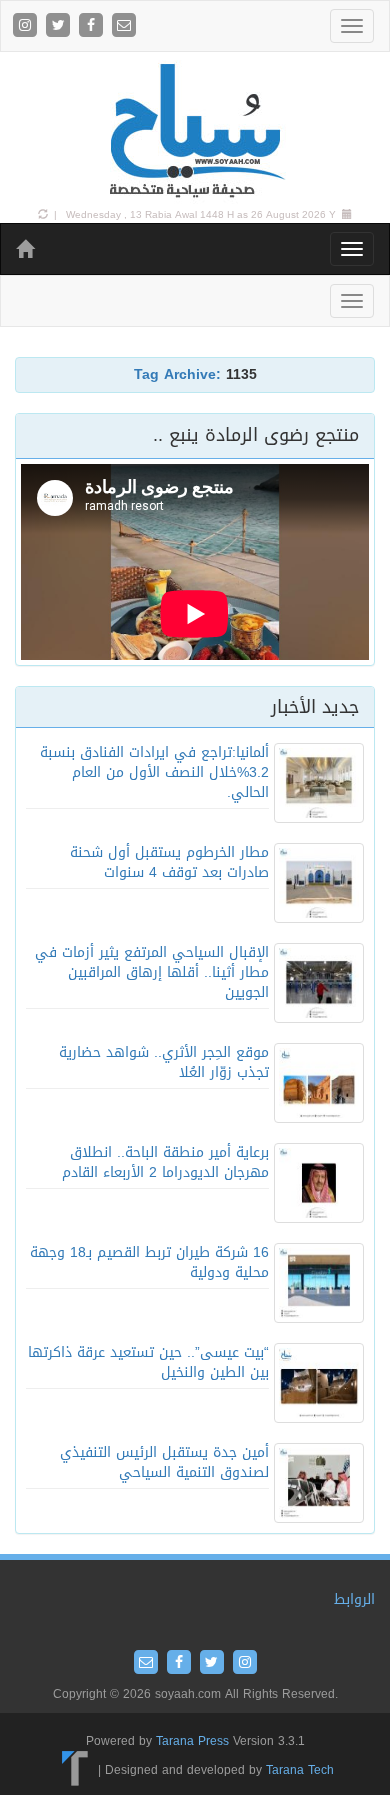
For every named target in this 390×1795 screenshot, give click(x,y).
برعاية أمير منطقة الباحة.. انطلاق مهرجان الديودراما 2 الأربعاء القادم (165, 1162)
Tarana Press (192, 1741)
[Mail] (124, 26)
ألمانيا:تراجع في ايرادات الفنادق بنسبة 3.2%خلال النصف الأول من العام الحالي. (154, 772)
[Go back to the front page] (195, 131)
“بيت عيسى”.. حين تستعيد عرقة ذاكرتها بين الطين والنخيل (148, 1362)
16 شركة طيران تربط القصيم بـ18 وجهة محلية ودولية (149, 1262)
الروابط (354, 1599)
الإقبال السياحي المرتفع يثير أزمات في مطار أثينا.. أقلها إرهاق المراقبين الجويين (152, 972)
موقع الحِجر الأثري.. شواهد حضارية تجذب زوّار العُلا (164, 1062)
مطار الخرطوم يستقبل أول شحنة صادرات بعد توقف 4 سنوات (169, 862)
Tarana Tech (300, 1770)
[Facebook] (93, 26)
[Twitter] (60, 26)
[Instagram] (27, 26)
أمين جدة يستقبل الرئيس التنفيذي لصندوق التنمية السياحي (164, 1462)
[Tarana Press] (75, 1770)
